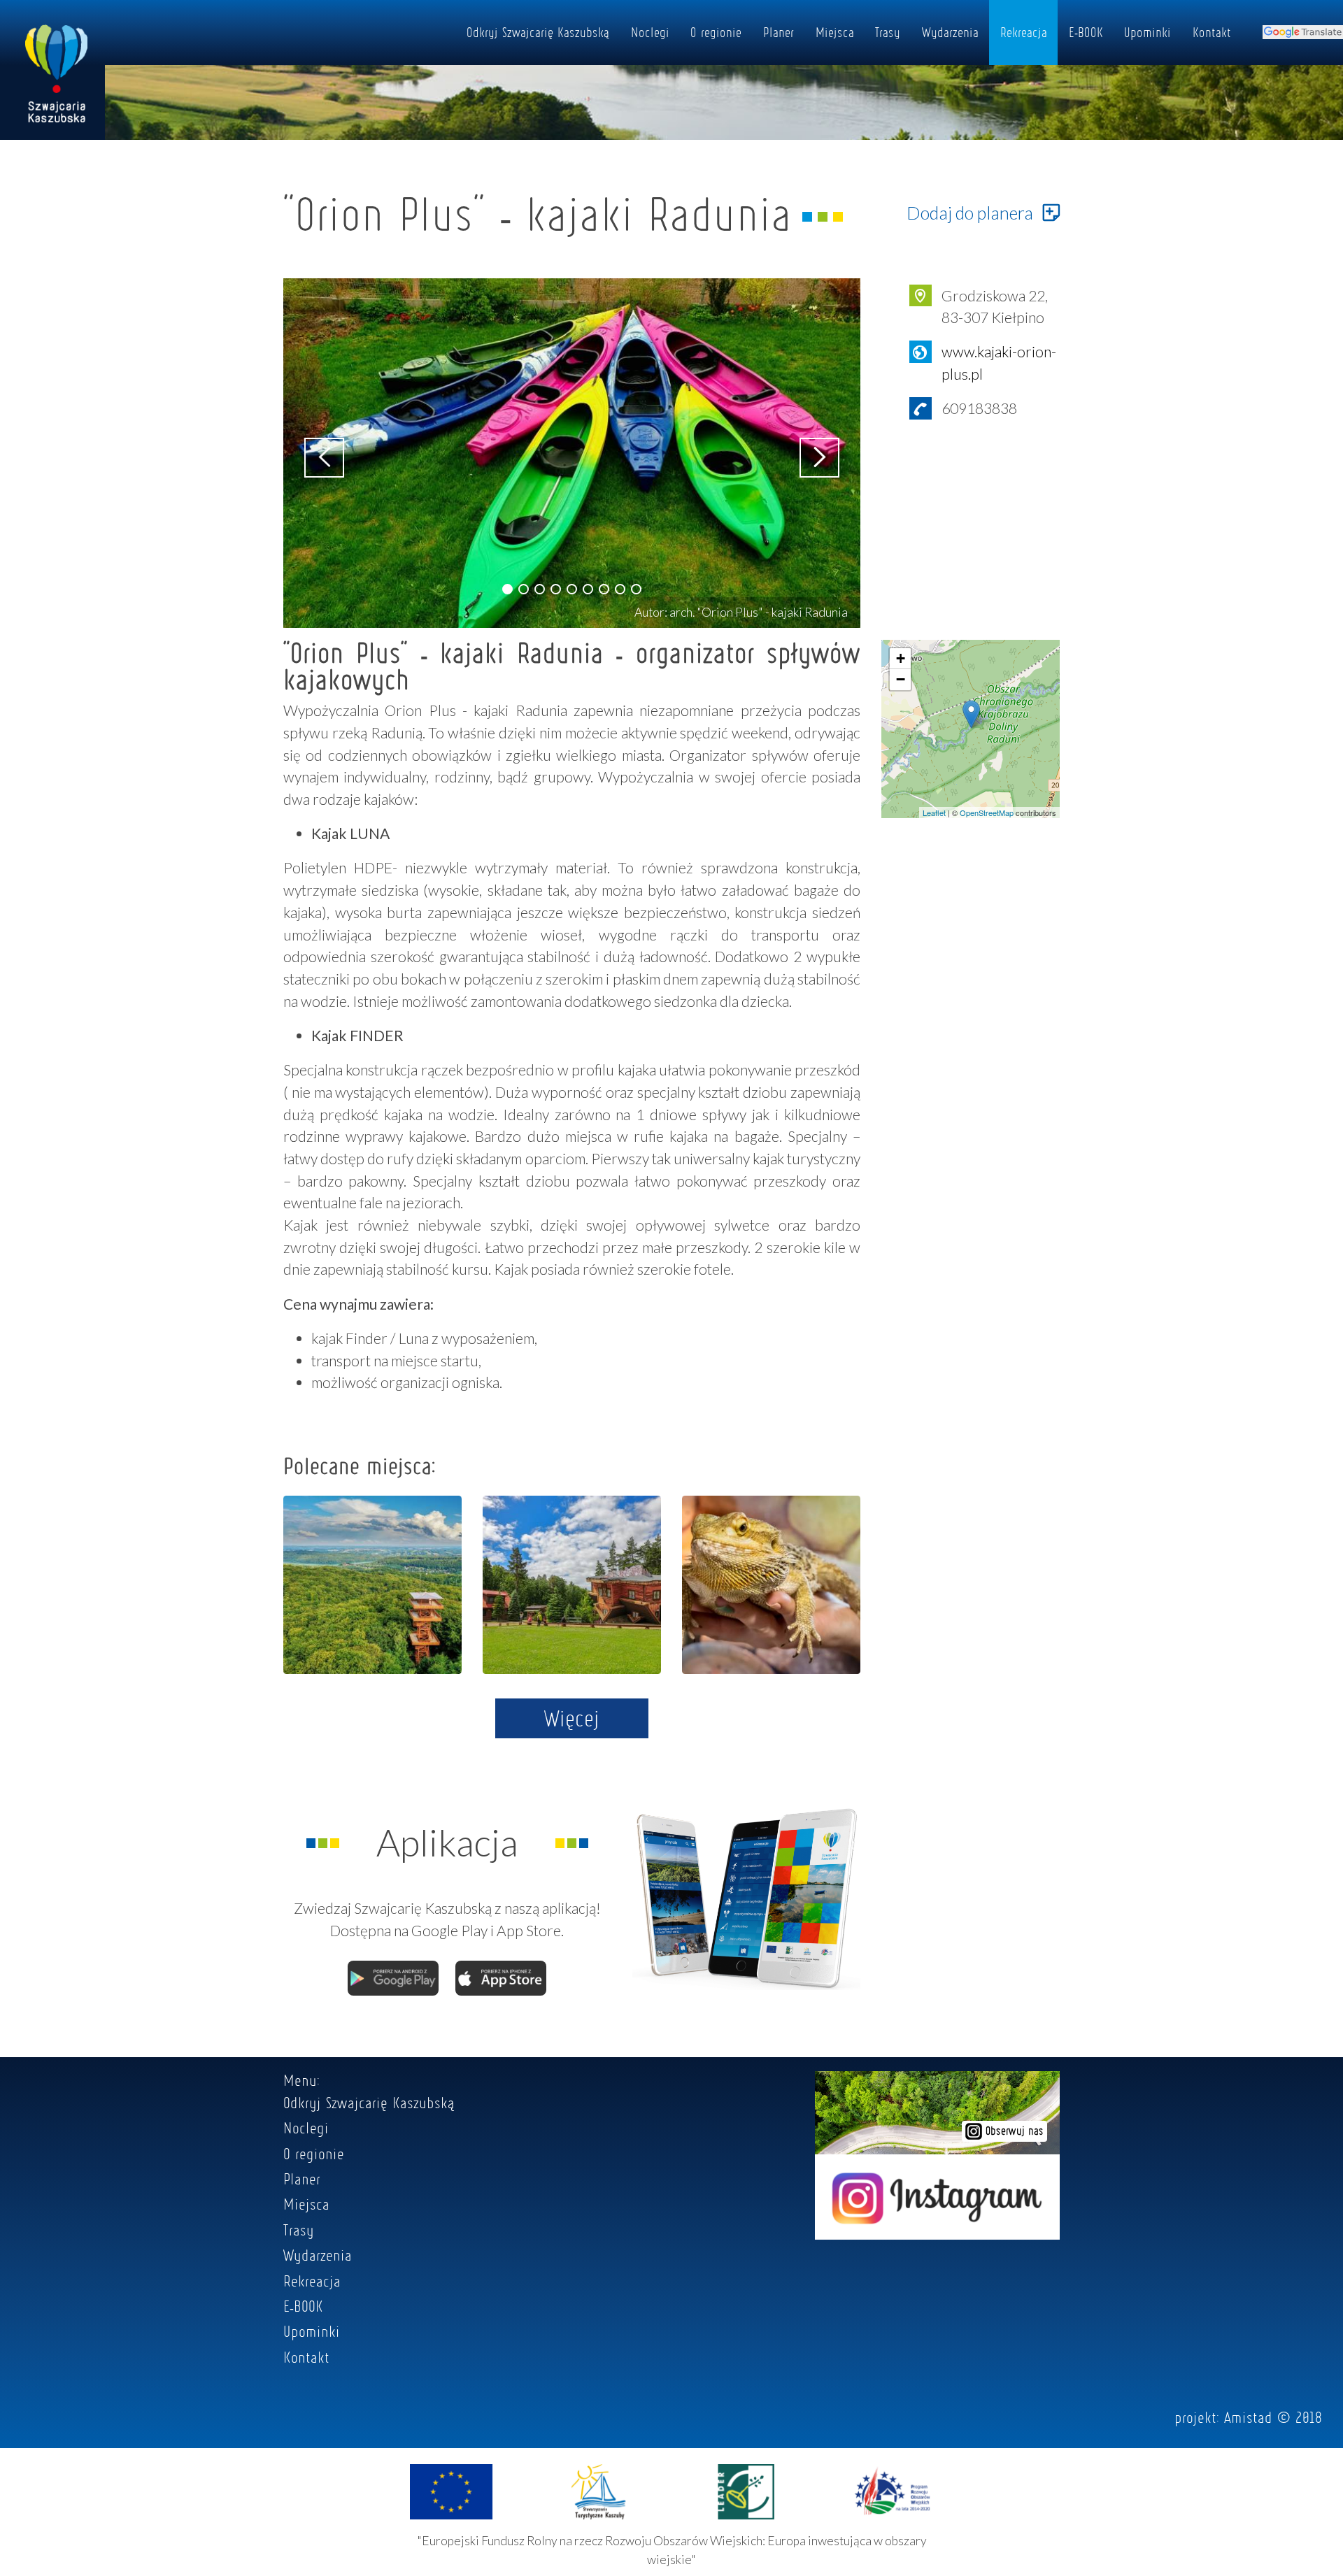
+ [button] (901, 658)
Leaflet (934, 813)
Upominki (1147, 32)
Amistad (1248, 2417)
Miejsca (835, 32)
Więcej (572, 1718)
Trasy (888, 32)
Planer (779, 32)
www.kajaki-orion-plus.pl (999, 363)
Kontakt (1212, 32)
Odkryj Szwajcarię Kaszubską (538, 32)
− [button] (901, 679)
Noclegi (650, 32)
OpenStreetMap (987, 813)
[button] (507, 589)
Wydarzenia (950, 32)
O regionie (716, 32)
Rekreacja (1024, 32)
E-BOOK (1086, 32)
